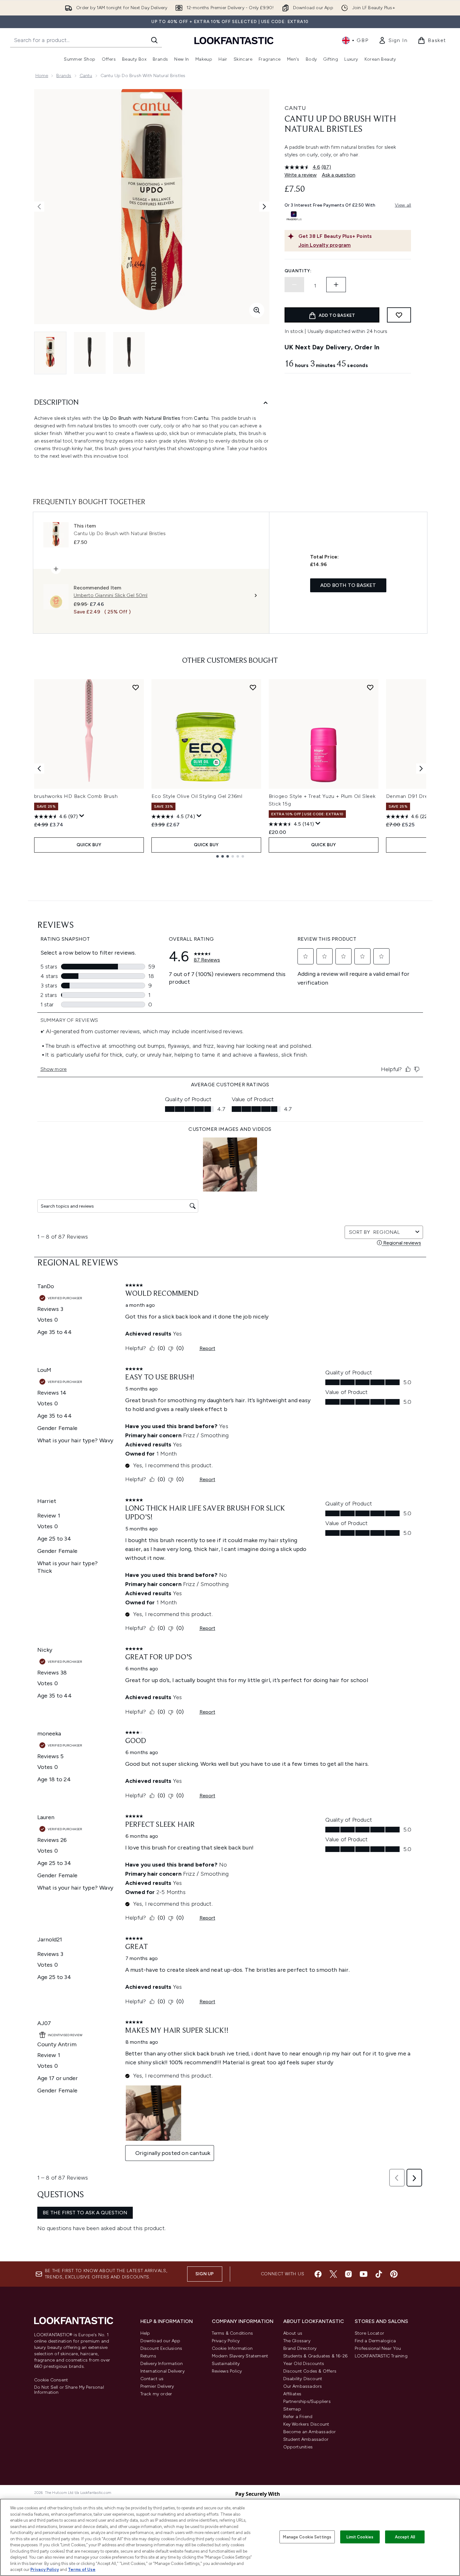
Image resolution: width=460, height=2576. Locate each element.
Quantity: (298, 271)
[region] (230, 2537)
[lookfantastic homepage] (234, 40)
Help (145, 2333)
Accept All (405, 2537)
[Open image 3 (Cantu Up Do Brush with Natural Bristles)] (129, 353)
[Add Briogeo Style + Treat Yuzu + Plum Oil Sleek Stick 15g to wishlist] (370, 687)
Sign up (205, 2274)
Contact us (152, 2379)
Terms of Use (82, 2570)
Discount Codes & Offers (310, 2371)
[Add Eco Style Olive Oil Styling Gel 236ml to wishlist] (253, 687)
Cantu (86, 76)
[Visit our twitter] (333, 2274)
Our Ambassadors (303, 2386)
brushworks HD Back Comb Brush (76, 796)
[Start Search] (154, 40)
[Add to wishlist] (399, 315)
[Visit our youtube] (364, 2274)
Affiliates (292, 2394)
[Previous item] (39, 769)
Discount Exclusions (161, 2348)
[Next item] (421, 769)
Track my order (156, 2394)
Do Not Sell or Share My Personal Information (69, 2390)
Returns (148, 2356)
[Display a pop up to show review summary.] (82, 816)
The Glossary (297, 2341)
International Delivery (163, 2371)
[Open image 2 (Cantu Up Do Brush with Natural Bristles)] (90, 353)
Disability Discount (303, 2379)
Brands (64, 76)
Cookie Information (232, 2348)
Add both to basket (348, 585)
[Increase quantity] (336, 285)
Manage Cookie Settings (307, 2537)
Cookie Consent (51, 2380)
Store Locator (370, 2333)
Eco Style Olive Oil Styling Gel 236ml (197, 796)
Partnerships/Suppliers (307, 2401)
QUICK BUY (89, 845)
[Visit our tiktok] (379, 2274)
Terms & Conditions (233, 2333)
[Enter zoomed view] (257, 310)
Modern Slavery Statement (240, 2356)
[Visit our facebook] (318, 2274)
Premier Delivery (157, 2386)
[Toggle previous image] (39, 207)
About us (293, 2333)
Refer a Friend (298, 2417)
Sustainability (226, 2364)
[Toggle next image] (264, 207)
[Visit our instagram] (348, 2274)
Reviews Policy (227, 2371)
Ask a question (339, 175)
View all (403, 205)
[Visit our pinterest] (394, 2274)
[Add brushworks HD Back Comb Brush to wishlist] (136, 687)
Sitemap (292, 2409)
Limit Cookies (360, 2537)
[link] (393, 40)
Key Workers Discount (306, 2424)
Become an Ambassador (310, 2432)
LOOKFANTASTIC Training (381, 2356)
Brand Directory (300, 2348)
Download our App (160, 2341)
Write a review (301, 175)
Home (42, 76)
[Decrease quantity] (294, 285)
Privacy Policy (226, 2341)
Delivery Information (162, 2364)
